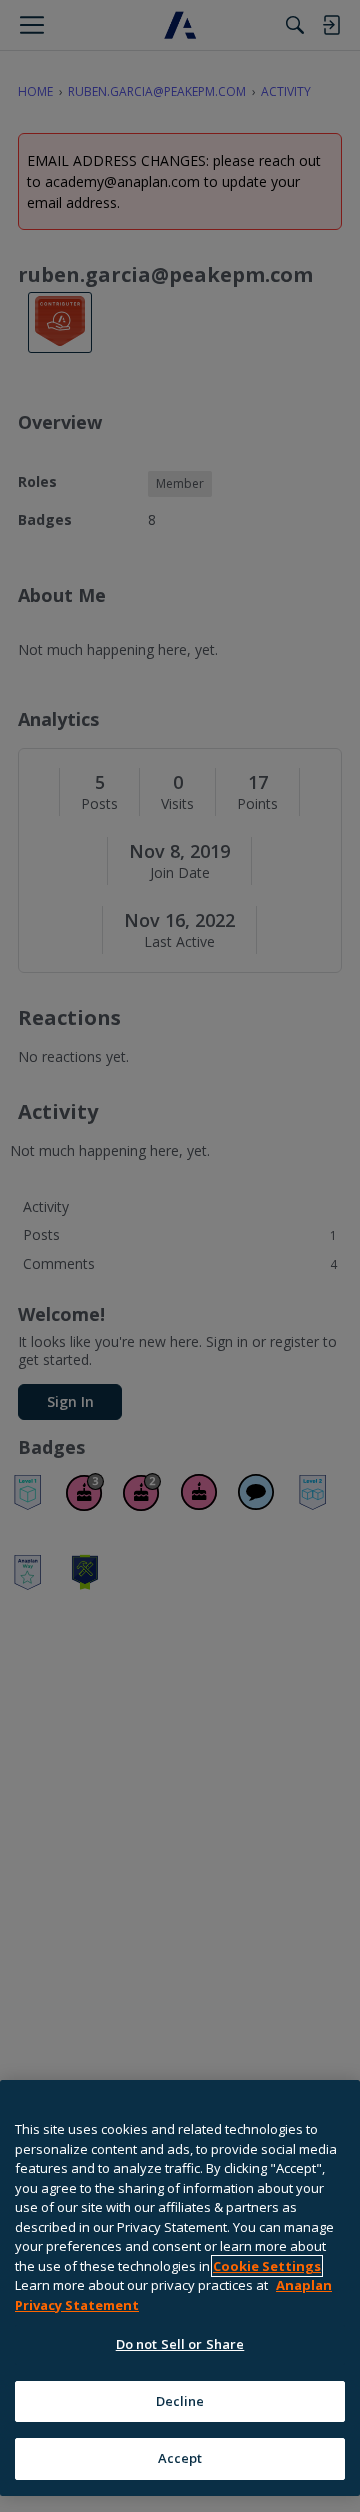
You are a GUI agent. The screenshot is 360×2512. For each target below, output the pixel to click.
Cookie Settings (267, 2266)
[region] (180, 2288)
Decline (180, 2401)
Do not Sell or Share (180, 2344)
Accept (180, 2458)
